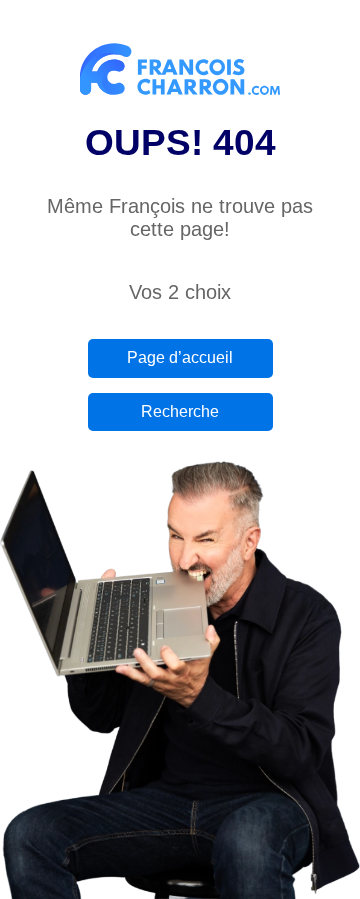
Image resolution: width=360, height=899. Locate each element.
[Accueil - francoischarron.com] (180, 73)
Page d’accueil (180, 357)
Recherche (180, 411)
